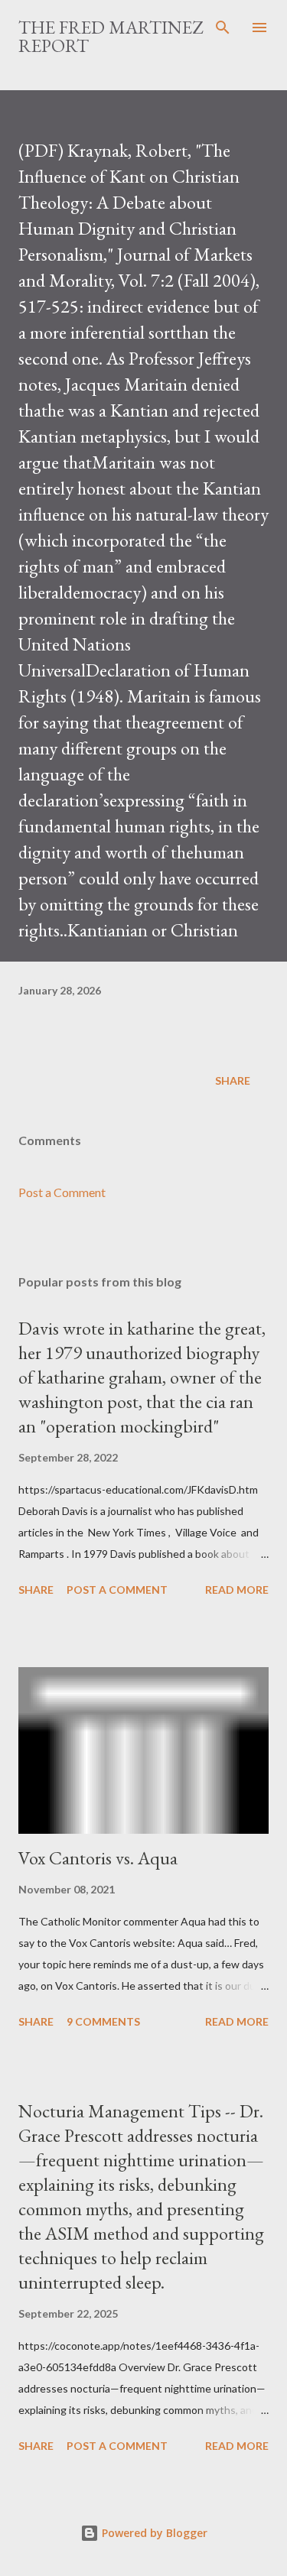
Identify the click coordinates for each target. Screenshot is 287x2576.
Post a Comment (62, 1192)
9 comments (103, 2021)
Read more (237, 1590)
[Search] (223, 28)
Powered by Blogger (153, 2533)
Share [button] (233, 1080)
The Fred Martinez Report (111, 36)
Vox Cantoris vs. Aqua (98, 1858)
